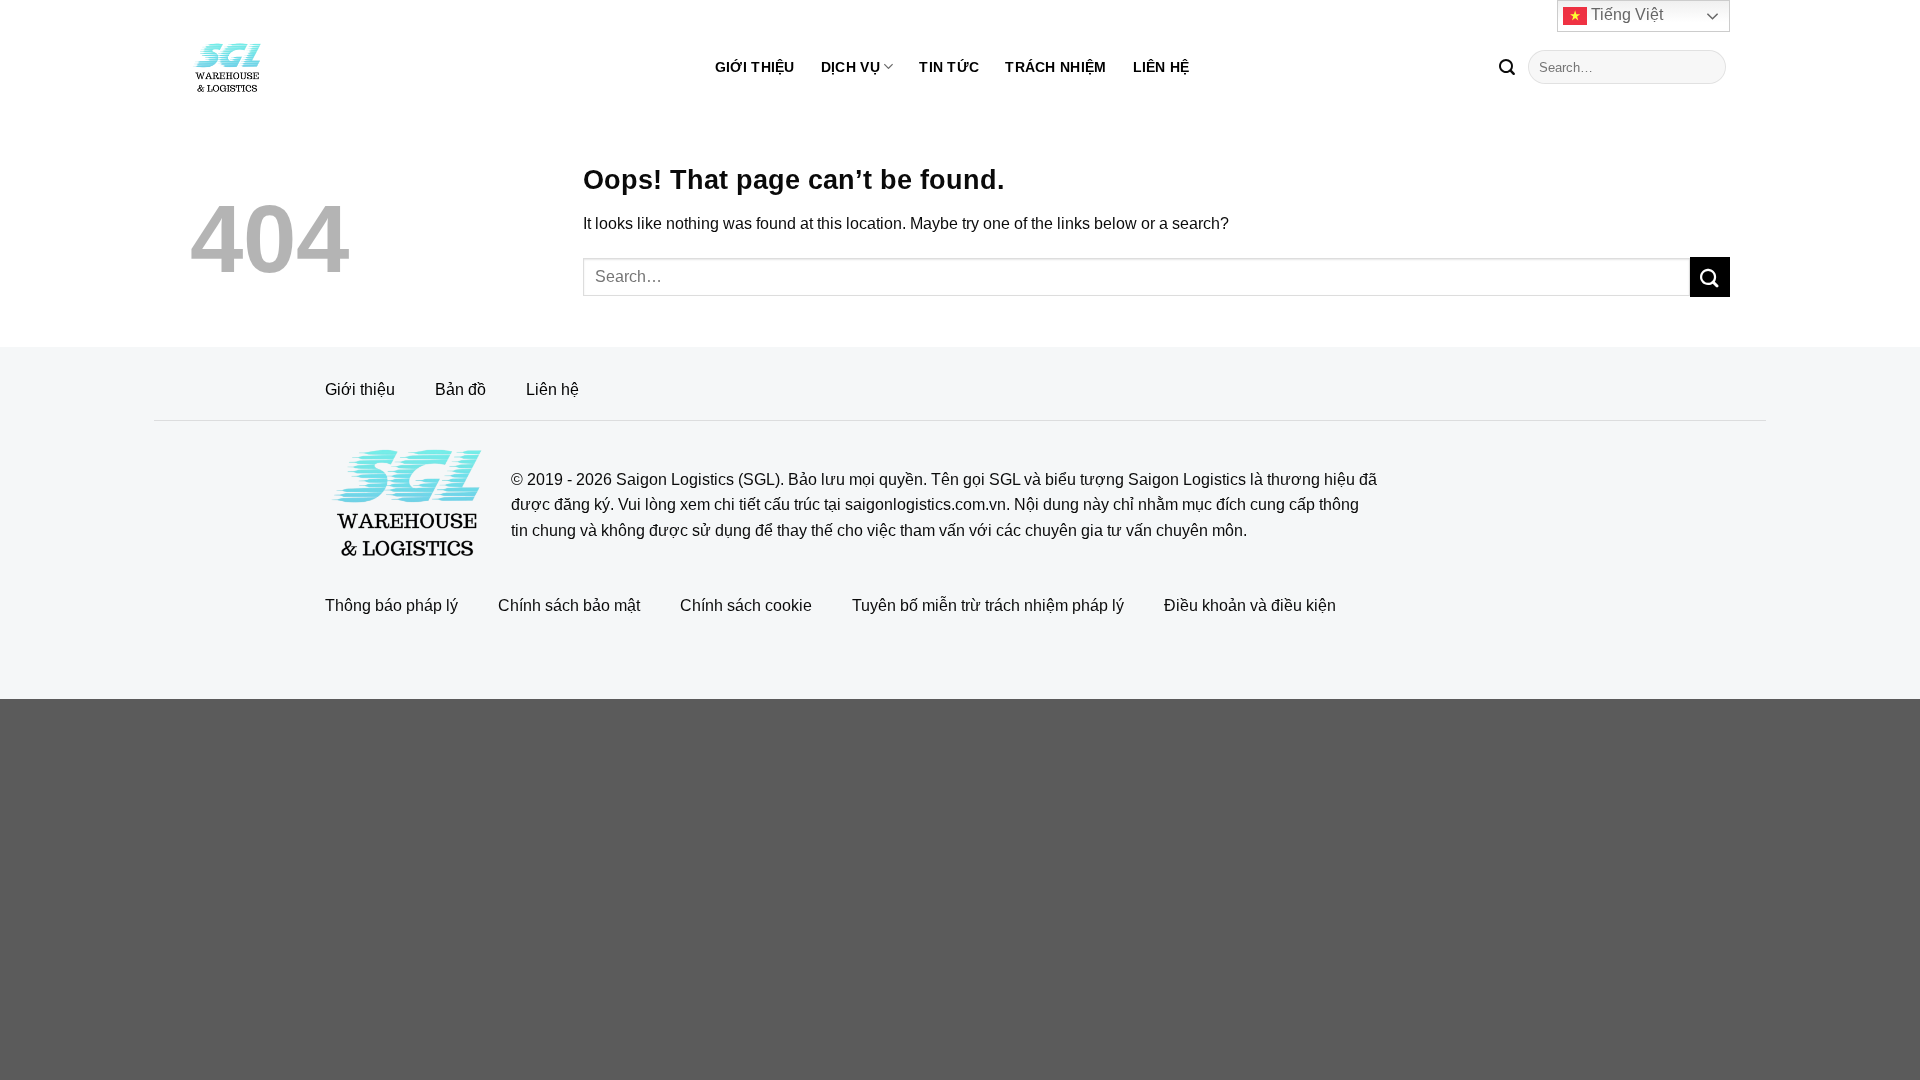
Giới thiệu (755, 67)
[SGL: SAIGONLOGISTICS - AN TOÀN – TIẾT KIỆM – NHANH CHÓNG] (267, 67)
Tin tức (949, 67)
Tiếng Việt (1625, 14)
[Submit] (1507, 67)
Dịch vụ (850, 67)
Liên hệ (1161, 67)
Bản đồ (460, 389)
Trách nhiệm (1055, 67)
